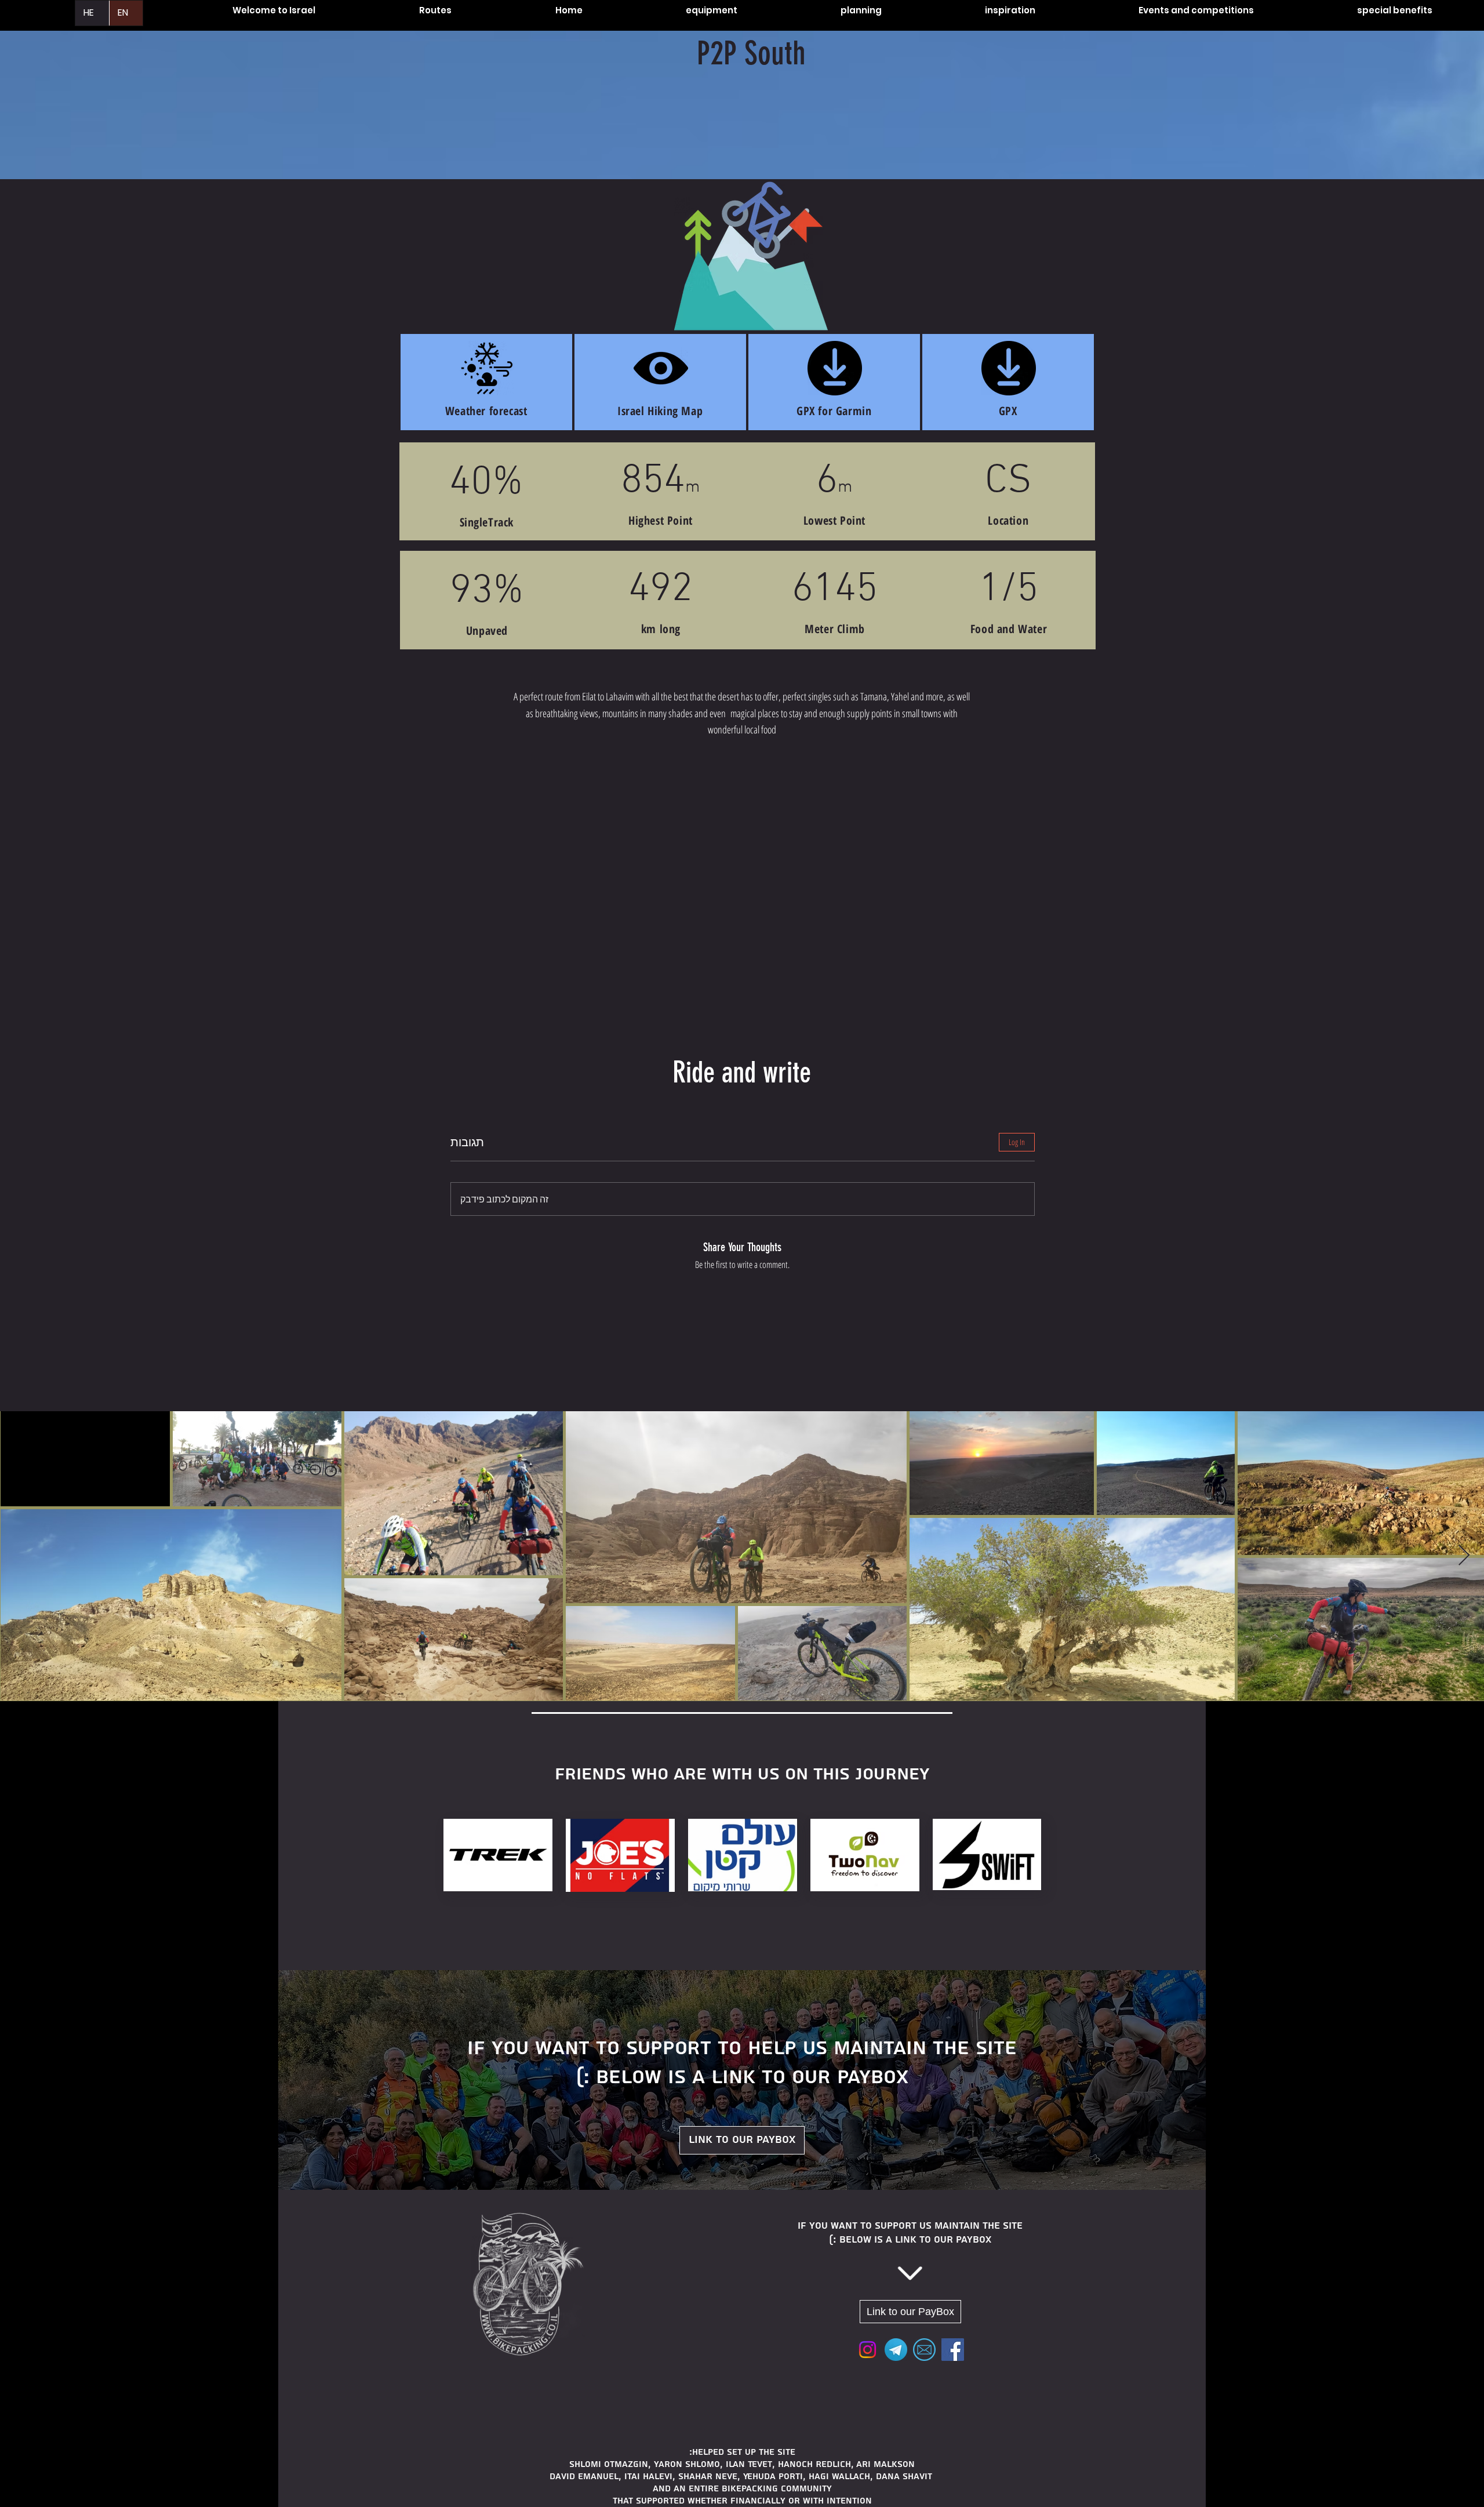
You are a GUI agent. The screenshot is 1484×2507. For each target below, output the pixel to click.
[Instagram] (868, 2350)
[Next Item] (1464, 1556)
